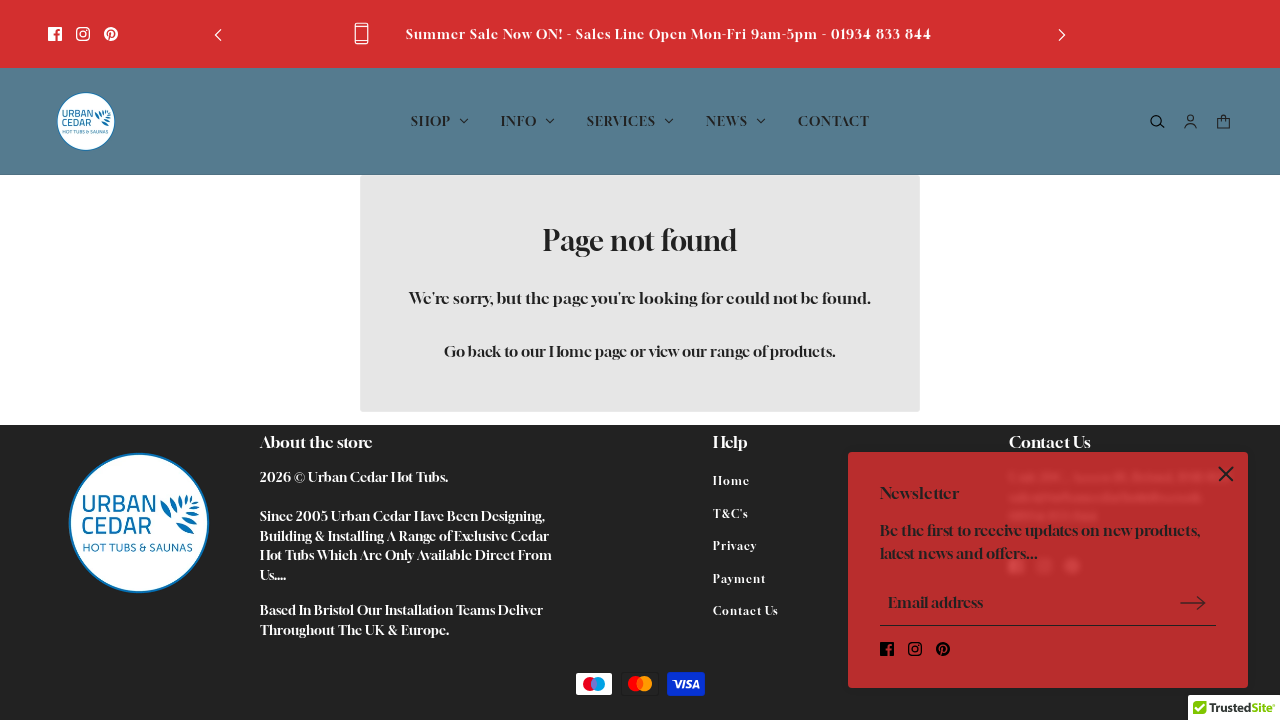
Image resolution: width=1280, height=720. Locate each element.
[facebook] (55, 34)
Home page (588, 351)
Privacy (735, 545)
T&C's (731, 513)
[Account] (1190, 121)
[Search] (1157, 121)
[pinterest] (111, 34)
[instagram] (83, 34)
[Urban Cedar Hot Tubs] (85, 121)
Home (731, 480)
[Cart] (1223, 121)
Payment (739, 578)
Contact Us (746, 610)
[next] (1062, 33)
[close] (1226, 474)
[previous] (218, 33)
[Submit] (1193, 602)
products (801, 351)
